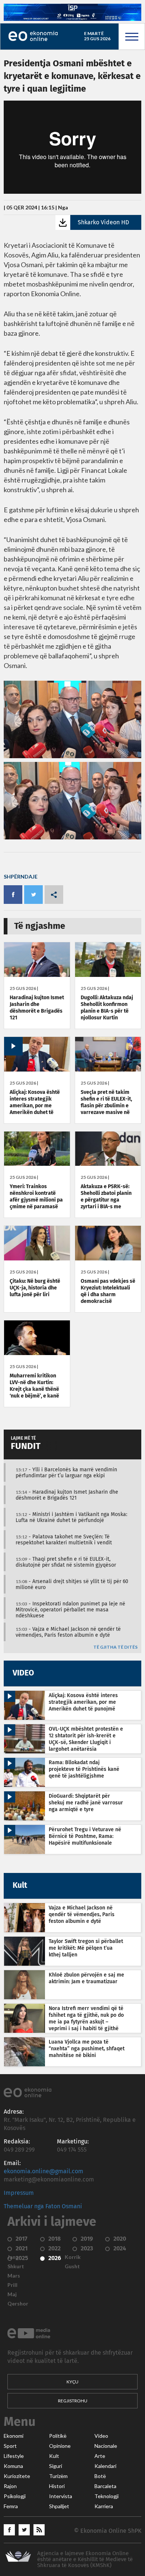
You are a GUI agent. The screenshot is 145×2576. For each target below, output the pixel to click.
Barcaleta (105, 2486)
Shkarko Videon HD (103, 222)
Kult (54, 2456)
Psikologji (15, 2496)
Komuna (13, 2466)
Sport (10, 2446)
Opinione (60, 2446)
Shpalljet (59, 2506)
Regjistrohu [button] (73, 2401)
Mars (14, 2276)
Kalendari (105, 2466)
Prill (12, 2285)
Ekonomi (14, 2436)
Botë (100, 2476)
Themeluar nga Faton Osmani (43, 2206)
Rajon (10, 2486)
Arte (100, 2456)
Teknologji (107, 2496)
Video (101, 2436)
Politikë (58, 2436)
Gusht (72, 2266)
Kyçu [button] (72, 2382)
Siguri (56, 2466)
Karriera (104, 2506)
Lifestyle (14, 2456)
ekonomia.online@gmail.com (43, 2171)
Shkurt (16, 2266)
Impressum (19, 2193)
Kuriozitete (17, 2476)
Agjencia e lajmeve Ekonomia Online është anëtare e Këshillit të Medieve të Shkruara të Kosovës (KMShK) (85, 2559)
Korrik (73, 2257)
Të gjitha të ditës (115, 1647)
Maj (12, 2294)
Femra (11, 2506)
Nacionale (106, 2446)
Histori (57, 2486)
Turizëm (58, 2476)
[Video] (37, 1070)
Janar (14, 2257)
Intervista (61, 2496)
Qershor (18, 2304)
